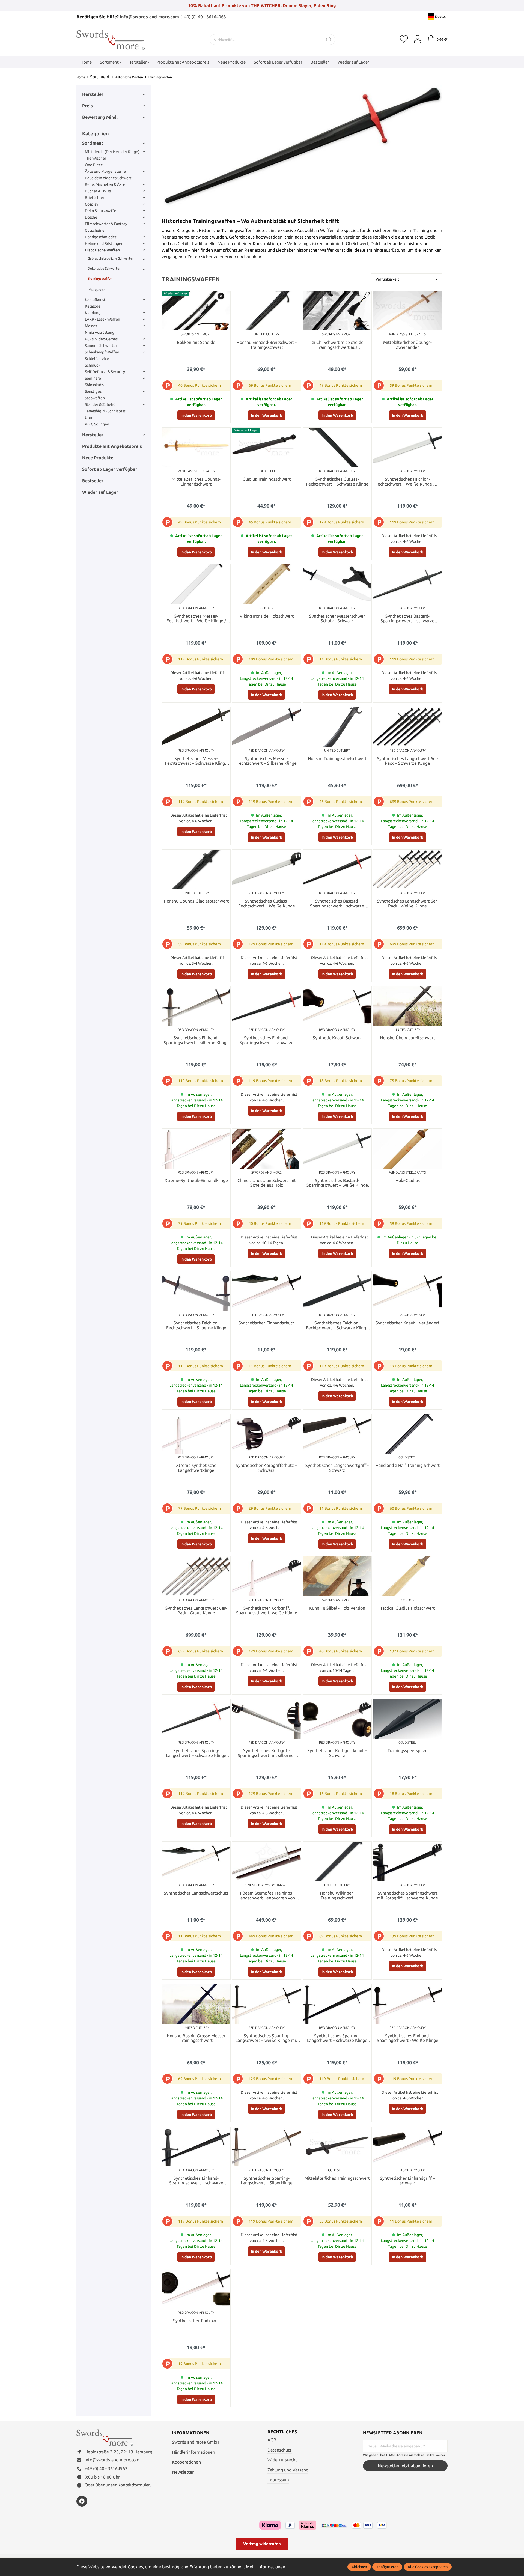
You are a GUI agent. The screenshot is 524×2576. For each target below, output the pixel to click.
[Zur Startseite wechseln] (111, 40)
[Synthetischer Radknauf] (196, 2289)
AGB (272, 2440)
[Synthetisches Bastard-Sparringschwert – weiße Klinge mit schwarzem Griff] (337, 1149)
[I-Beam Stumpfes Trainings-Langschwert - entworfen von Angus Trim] (267, 1861)
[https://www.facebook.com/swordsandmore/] (82, 2501)
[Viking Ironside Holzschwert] (267, 584)
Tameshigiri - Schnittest (105, 411)
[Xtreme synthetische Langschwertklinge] (196, 1434)
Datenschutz (280, 2450)
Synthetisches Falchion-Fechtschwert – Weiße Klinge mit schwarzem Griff (407, 482)
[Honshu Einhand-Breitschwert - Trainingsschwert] (267, 311)
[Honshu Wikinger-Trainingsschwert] (337, 1861)
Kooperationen (186, 2462)
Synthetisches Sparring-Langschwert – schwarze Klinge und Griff (337, 2038)
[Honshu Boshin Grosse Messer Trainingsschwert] (196, 2004)
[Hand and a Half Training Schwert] (408, 1434)
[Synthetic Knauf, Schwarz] (337, 1006)
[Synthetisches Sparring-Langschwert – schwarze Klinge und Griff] (337, 2004)
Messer (91, 326)
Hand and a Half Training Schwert (408, 1465)
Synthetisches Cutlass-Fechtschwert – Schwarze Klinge (337, 482)
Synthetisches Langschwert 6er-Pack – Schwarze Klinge (408, 761)
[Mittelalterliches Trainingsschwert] (337, 2147)
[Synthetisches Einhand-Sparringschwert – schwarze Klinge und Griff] (196, 2147)
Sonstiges (93, 391)
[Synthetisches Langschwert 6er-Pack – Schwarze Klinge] (408, 727)
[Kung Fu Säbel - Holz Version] (337, 1576)
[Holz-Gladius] (408, 1149)
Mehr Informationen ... (268, 2567)
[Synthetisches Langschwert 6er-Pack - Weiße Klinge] (408, 869)
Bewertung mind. (100, 117)
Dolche (91, 217)
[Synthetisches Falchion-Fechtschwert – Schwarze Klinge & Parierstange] (337, 1291)
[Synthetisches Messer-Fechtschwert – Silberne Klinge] (267, 727)
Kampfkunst (95, 300)
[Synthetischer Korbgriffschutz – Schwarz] (267, 1434)
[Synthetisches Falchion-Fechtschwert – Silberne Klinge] (196, 1291)
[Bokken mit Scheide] (196, 311)
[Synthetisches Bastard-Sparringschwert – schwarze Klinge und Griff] (408, 584)
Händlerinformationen (193, 2452)
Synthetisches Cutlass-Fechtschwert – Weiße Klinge (267, 903)
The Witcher (96, 158)
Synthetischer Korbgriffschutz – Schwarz (267, 1468)
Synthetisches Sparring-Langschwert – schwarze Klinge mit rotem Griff (196, 1753)
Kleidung (93, 313)
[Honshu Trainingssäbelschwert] (337, 727)
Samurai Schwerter (101, 346)
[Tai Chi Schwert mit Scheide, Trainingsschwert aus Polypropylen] (337, 311)
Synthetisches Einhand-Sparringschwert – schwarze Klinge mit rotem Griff (267, 1040)
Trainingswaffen (100, 279)
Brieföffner (95, 198)
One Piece (94, 165)
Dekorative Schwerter (104, 268)
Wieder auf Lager (100, 492)
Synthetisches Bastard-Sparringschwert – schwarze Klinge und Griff (407, 619)
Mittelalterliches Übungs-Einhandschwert (196, 482)
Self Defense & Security (105, 372)
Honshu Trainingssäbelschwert (337, 759)
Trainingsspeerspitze (408, 1751)
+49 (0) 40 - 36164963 (106, 2468)
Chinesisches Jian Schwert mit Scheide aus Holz (267, 1183)
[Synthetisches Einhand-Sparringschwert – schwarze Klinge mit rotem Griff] (267, 1006)
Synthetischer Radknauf (196, 2321)
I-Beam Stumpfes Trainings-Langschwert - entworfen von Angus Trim (267, 1896)
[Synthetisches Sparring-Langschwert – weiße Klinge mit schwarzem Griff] (267, 2004)
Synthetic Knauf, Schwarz (337, 1038)
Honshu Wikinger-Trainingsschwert (337, 1895)
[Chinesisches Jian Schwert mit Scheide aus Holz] (267, 1149)
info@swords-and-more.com (149, 17)
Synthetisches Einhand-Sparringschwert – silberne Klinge (196, 1040)
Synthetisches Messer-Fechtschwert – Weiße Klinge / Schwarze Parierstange (196, 619)
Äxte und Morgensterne (105, 171)
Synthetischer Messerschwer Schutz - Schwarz (337, 619)
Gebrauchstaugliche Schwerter (111, 258)
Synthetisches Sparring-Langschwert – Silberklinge (267, 2181)
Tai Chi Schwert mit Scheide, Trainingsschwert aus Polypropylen (337, 345)
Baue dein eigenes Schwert (108, 178)
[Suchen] (329, 40)
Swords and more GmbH (196, 2442)
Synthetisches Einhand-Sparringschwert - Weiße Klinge (408, 2038)
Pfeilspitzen (96, 290)
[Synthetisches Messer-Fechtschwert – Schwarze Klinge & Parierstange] (196, 727)
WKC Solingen (97, 424)
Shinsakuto (94, 385)
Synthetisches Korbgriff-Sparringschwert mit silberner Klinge (267, 1753)
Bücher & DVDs (98, 191)
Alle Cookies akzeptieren (428, 2567)
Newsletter (183, 2472)
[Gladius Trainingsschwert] (267, 447)
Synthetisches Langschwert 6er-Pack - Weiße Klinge (408, 903)
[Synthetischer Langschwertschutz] (196, 1861)
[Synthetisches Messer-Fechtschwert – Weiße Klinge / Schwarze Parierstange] (196, 584)
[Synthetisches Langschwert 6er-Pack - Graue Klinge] (196, 1576)
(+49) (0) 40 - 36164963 (203, 17)
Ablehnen (359, 2567)
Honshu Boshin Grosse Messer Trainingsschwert (196, 2038)
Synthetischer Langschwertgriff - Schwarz (337, 1468)
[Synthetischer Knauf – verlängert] (408, 1291)
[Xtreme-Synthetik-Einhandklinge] (196, 1149)
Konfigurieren (387, 2567)
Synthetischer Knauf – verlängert (407, 1323)
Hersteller (93, 94)
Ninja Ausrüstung (100, 332)
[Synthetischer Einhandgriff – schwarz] (408, 2147)
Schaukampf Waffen (102, 352)
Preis (87, 106)
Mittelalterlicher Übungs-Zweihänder (407, 345)
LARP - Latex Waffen (102, 319)
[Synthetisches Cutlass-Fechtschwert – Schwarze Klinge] (337, 447)
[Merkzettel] (404, 40)
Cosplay (92, 204)
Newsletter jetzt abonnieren (405, 2466)
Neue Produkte (98, 458)
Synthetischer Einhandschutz (267, 1323)
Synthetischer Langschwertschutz (196, 1893)
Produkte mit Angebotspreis (112, 446)
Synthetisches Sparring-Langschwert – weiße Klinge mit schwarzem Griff (267, 2038)
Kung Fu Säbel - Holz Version (337, 1608)
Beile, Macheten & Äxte (105, 184)
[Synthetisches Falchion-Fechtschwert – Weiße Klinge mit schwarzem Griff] (408, 447)
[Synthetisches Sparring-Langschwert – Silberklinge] (267, 2147)
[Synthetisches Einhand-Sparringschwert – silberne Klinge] (196, 1006)
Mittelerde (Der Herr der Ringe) (112, 152)
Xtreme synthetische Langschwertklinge (196, 1468)
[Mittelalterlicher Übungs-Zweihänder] (408, 311)
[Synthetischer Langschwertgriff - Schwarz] (337, 1434)
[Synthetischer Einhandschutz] (267, 1291)
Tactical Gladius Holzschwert (407, 1608)
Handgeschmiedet (101, 237)
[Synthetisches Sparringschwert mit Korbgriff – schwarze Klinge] (408, 1861)
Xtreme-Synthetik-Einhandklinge (196, 1180)
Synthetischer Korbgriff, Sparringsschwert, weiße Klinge (267, 1611)
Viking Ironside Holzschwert (267, 616)
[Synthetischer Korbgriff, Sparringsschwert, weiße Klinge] (267, 1576)
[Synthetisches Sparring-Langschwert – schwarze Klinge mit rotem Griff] (196, 1719)
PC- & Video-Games (101, 339)
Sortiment (93, 143)
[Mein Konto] (418, 40)
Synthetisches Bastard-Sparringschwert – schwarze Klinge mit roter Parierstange (337, 904)
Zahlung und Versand (288, 2470)
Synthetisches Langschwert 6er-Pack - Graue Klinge (196, 1611)
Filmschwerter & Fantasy (106, 224)
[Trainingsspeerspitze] (408, 1719)
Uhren (90, 418)
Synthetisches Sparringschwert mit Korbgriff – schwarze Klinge (407, 1895)
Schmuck (93, 365)
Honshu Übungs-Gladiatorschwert (196, 901)
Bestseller (93, 481)
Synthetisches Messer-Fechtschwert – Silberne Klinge (267, 761)
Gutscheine (95, 230)
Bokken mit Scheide (196, 342)
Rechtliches (282, 2432)
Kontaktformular (134, 2485)
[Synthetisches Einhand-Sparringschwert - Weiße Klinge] (408, 2004)
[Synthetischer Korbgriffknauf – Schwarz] (337, 1719)
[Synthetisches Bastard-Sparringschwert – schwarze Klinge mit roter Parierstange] (337, 869)
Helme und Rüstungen (104, 243)
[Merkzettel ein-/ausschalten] (225, 296)
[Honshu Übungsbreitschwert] (408, 1006)
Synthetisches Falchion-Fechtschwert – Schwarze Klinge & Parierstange (337, 1326)
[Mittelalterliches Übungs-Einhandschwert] (196, 447)
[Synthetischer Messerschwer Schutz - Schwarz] (337, 584)
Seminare (93, 378)
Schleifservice (97, 359)
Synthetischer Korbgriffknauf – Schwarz (337, 1753)
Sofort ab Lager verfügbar (110, 469)
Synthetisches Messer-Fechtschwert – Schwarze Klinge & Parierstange (196, 761)
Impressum (278, 2480)
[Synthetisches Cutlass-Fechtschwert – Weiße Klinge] (267, 869)
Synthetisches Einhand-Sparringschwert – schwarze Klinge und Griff (196, 2181)
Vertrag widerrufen (262, 2544)
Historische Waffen (102, 250)
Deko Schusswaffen (102, 211)
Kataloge (93, 306)
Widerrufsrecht (282, 2460)
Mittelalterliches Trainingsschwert (337, 2178)
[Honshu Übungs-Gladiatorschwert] (196, 869)
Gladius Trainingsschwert (267, 479)
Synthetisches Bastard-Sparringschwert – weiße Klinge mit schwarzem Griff (337, 1183)
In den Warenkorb (196, 415)
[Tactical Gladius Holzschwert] (408, 1576)
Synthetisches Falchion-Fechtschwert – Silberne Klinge (196, 1325)
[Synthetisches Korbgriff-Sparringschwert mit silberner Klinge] (267, 1719)
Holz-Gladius (408, 1180)
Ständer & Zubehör (101, 404)
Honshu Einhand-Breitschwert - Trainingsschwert (267, 345)
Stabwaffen (95, 398)
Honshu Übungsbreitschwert (407, 1038)
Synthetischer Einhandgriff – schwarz (407, 2181)
